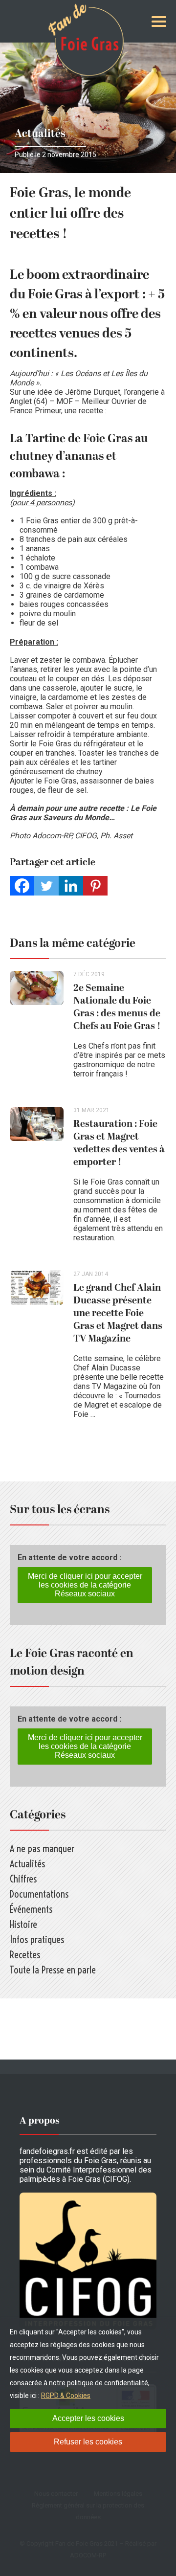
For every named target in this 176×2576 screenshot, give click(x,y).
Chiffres (23, 1879)
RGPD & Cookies (66, 2396)
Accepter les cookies (88, 2418)
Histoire (23, 1924)
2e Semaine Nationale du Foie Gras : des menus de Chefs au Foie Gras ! (117, 1007)
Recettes (25, 1955)
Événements (31, 1909)
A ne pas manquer (42, 1848)
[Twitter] (46, 886)
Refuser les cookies (88, 2442)
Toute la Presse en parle (53, 1970)
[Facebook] (22, 886)
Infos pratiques (37, 1939)
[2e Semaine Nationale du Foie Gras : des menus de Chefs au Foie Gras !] (42, 1029)
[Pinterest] (95, 886)
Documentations (39, 1894)
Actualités (40, 134)
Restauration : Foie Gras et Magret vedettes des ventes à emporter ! (119, 1143)
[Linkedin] (71, 886)
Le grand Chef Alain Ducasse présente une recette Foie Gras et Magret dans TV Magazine (118, 1313)
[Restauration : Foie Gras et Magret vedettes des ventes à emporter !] (42, 1179)
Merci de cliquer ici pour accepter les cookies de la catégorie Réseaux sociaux (85, 1585)
